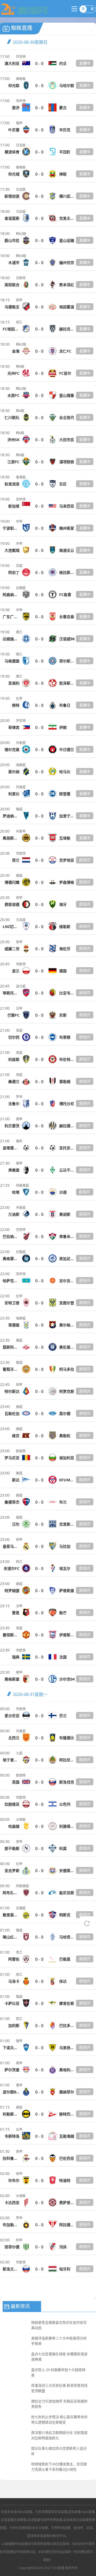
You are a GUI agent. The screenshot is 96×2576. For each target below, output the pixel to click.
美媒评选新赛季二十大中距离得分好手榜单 (59, 2341)
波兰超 (21, 986)
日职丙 (21, 278)
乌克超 (21, 212)
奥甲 (19, 2063)
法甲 (19, 1008)
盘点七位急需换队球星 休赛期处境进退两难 (59, 2357)
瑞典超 (21, 765)
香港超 (21, 477)
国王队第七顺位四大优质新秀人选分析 (59, 2451)
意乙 (19, 1952)
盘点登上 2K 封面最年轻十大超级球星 (58, 2372)
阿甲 (19, 2240)
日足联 (21, 145)
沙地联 (21, 1820)
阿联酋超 (22, 1185)
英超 (19, 1031)
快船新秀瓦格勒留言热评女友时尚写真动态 (59, 2325)
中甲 (19, 521)
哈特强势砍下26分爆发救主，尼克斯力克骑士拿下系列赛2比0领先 (59, 2467)
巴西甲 (21, 1230)
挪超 (19, 876)
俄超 (19, 809)
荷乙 (19, 322)
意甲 (19, 1842)
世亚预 (21, 57)
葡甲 (19, 2085)
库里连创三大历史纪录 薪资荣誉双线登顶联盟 (59, 2388)
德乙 (19, 632)
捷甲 (19, 1119)
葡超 (19, 1363)
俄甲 (19, 123)
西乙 (19, 1562)
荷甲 (19, 300)
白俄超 (21, 588)
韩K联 (20, 367)
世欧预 (21, 853)
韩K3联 (21, 234)
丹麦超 (21, 743)
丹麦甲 (21, 831)
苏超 (19, 566)
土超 (19, 1753)
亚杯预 (21, 101)
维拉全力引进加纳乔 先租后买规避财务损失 (59, 2404)
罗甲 (19, 1097)
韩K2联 (21, 344)
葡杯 (19, 1141)
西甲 (19, 1540)
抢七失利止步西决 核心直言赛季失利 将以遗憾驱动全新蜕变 (59, 2419)
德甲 (19, 1163)
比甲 (19, 699)
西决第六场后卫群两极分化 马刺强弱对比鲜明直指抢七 (59, 2435)
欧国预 (21, 1451)
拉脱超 (21, 1252)
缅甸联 (21, 79)
